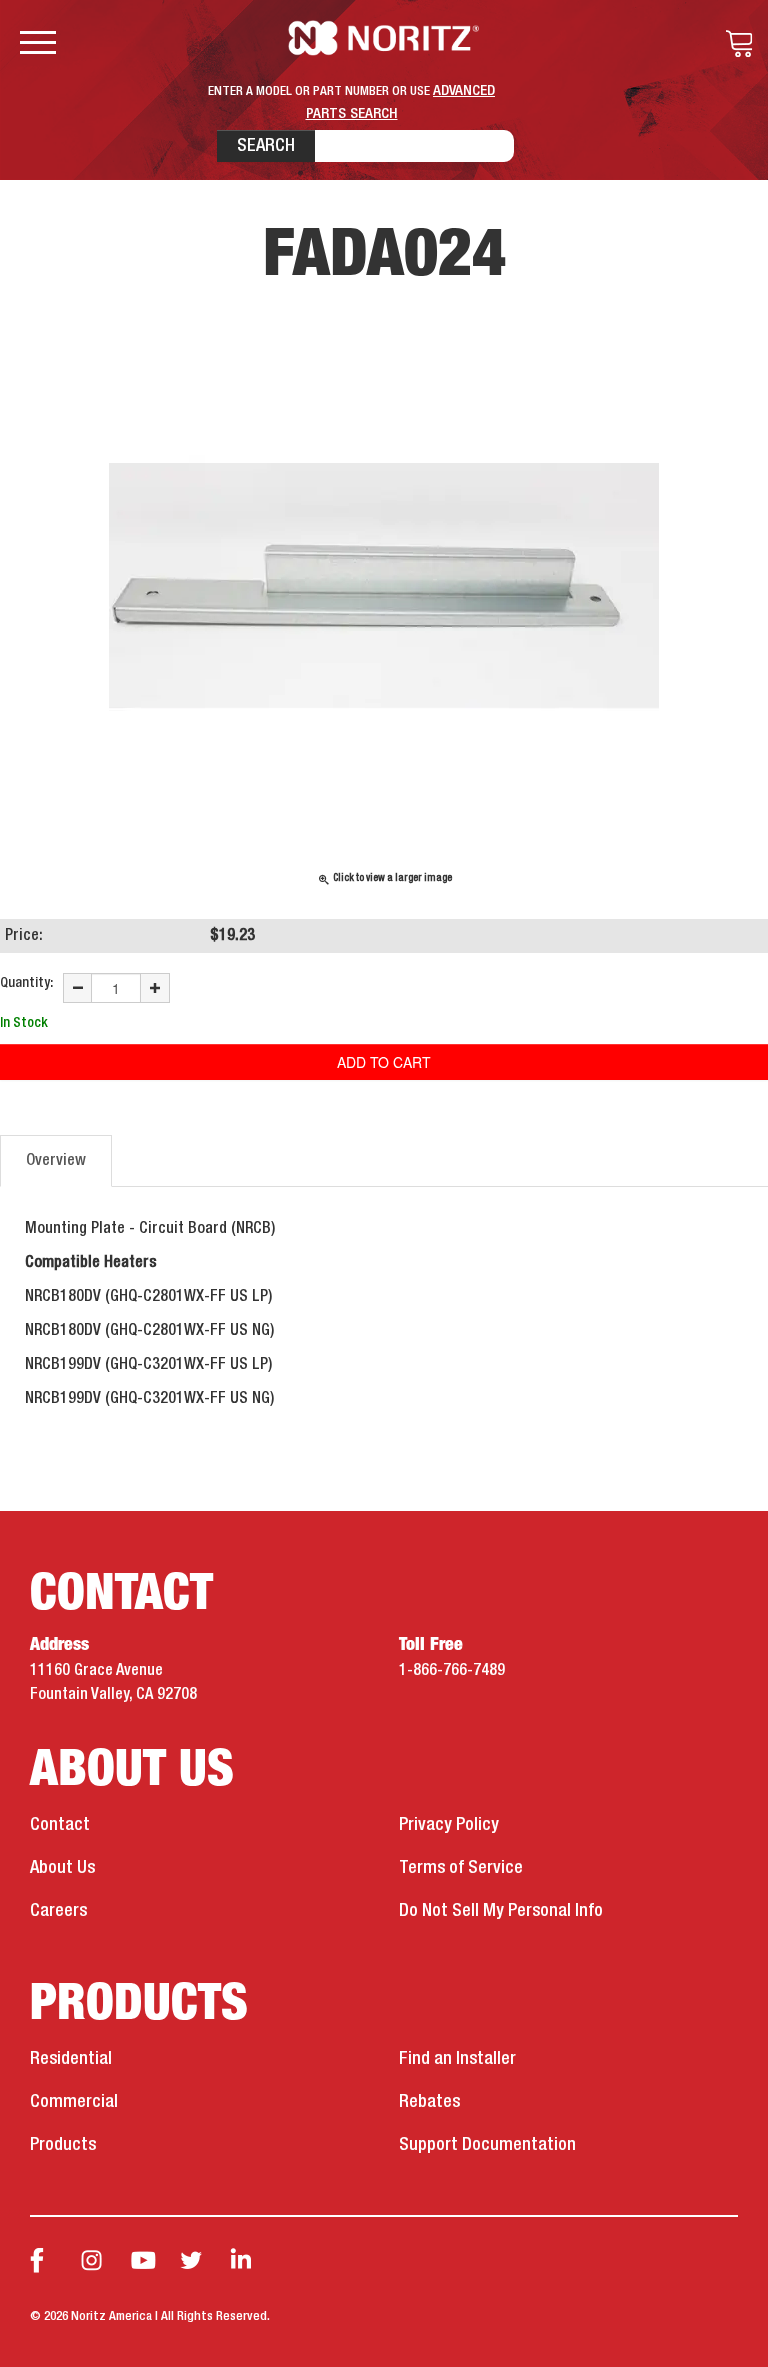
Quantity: (26, 983)
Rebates (429, 2102)
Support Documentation (487, 2145)
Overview (56, 1161)
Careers (58, 1911)
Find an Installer (457, 2059)
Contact (60, 1825)
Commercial (74, 2102)
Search (266, 146)
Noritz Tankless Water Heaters (384, 38)
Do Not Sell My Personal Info (501, 1911)
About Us (62, 1868)
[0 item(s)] (734, 44)
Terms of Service (461, 1868)
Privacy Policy (449, 1825)
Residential (71, 2059)
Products (63, 2145)
